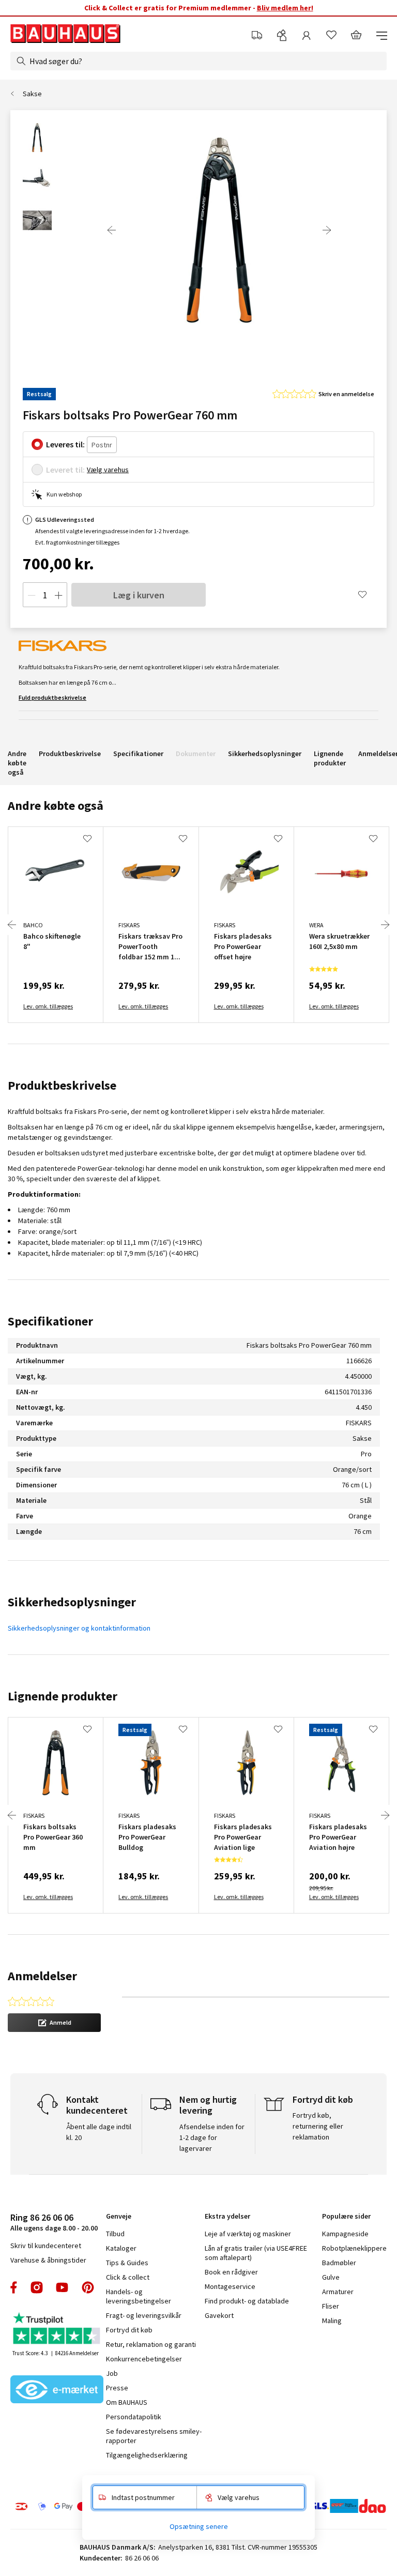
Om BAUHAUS (127, 2402)
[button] (54, 2023)
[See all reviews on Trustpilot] (57, 2330)
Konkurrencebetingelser (144, 2359)
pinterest (88, 2287)
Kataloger (121, 2248)
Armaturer (338, 2292)
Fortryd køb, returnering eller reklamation (318, 2126)
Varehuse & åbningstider (48, 2260)
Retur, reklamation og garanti (151, 2344)
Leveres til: (65, 444)
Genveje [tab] (119, 2216)
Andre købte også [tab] (56, 805)
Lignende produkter (330, 758)
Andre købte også (17, 763)
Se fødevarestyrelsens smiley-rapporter (154, 2436)
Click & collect (128, 2277)
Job (112, 2373)
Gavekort (219, 2315)
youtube (62, 2287)
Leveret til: (65, 470)
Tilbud (115, 2234)
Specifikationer (138, 754)
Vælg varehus (108, 470)
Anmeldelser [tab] (42, 1976)
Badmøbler (339, 2263)
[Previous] (112, 230)
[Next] (327, 230)
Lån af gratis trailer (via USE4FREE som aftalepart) (256, 2253)
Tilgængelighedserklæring (147, 2455)
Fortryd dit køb (129, 2330)
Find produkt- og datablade (247, 2301)
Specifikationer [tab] (50, 1321)
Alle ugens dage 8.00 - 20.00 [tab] (54, 2222)
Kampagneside (345, 2234)
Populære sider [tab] (346, 2216)
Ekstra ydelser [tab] (227, 2216)
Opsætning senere (199, 2526)
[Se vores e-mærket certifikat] (57, 2390)
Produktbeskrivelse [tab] (62, 1085)
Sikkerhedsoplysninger (265, 754)
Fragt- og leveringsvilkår (144, 2315)
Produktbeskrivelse (70, 754)
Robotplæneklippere (354, 2248)
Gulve (331, 2277)
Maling (332, 2321)
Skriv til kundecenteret (46, 2246)
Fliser (331, 2306)
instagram (37, 2287)
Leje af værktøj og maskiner (248, 2234)
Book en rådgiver (231, 2272)
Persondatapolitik (134, 2417)
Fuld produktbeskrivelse (52, 697)
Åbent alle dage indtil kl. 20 (99, 2132)
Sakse (32, 94)
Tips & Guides (127, 2263)
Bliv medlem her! (285, 8)
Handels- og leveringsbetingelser (139, 2296)
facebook (14, 2287)
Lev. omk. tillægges (48, 1006)
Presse (117, 2388)
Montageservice (230, 2286)
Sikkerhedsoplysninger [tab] (72, 1602)
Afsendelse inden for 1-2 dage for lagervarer (212, 2137)
